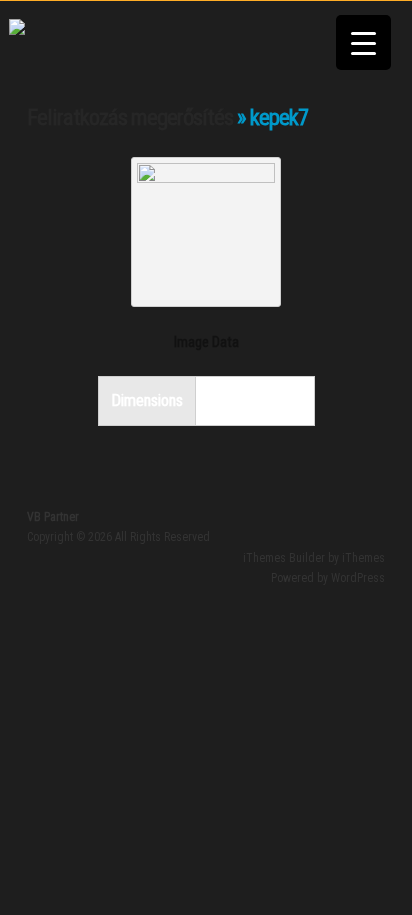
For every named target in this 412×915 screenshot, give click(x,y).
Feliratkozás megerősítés (130, 117)
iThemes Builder (284, 558)
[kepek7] (206, 176)
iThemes (363, 558)
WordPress (358, 578)
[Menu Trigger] (363, 42)
